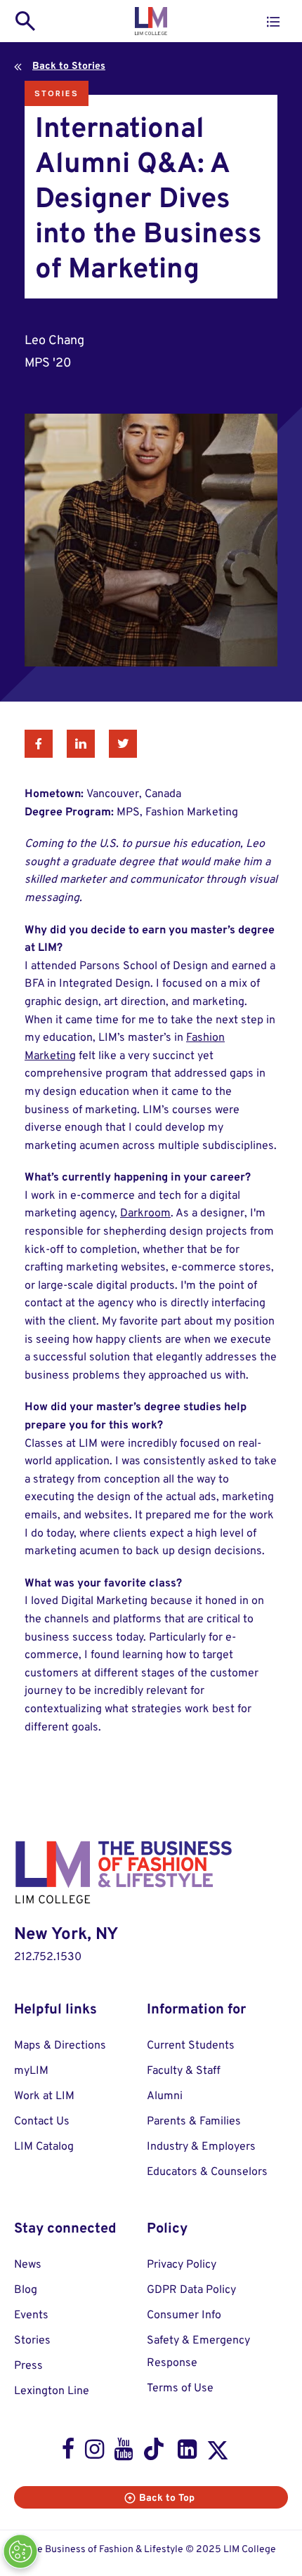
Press (28, 2366)
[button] (273, 22)
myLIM (31, 2071)
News (28, 2265)
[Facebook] (68, 2452)
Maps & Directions (60, 2046)
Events (31, 2315)
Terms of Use (180, 2388)
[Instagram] (94, 2452)
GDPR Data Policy (191, 2290)
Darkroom (145, 1214)
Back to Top (167, 2498)
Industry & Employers (201, 2147)
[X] (218, 2453)
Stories (57, 93)
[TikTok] (155, 2452)
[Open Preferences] (20, 2551)
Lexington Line (52, 2391)
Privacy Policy (182, 2265)
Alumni (165, 2096)
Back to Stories (69, 66)
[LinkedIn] (187, 2452)
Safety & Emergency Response (198, 2352)
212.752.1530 (48, 1957)
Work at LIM (44, 2096)
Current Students (191, 2046)
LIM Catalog (44, 2147)
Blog (26, 2290)
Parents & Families (194, 2122)
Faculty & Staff (184, 2071)
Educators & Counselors (207, 2172)
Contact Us (42, 2122)
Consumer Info (184, 2315)
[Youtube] (123, 2452)
